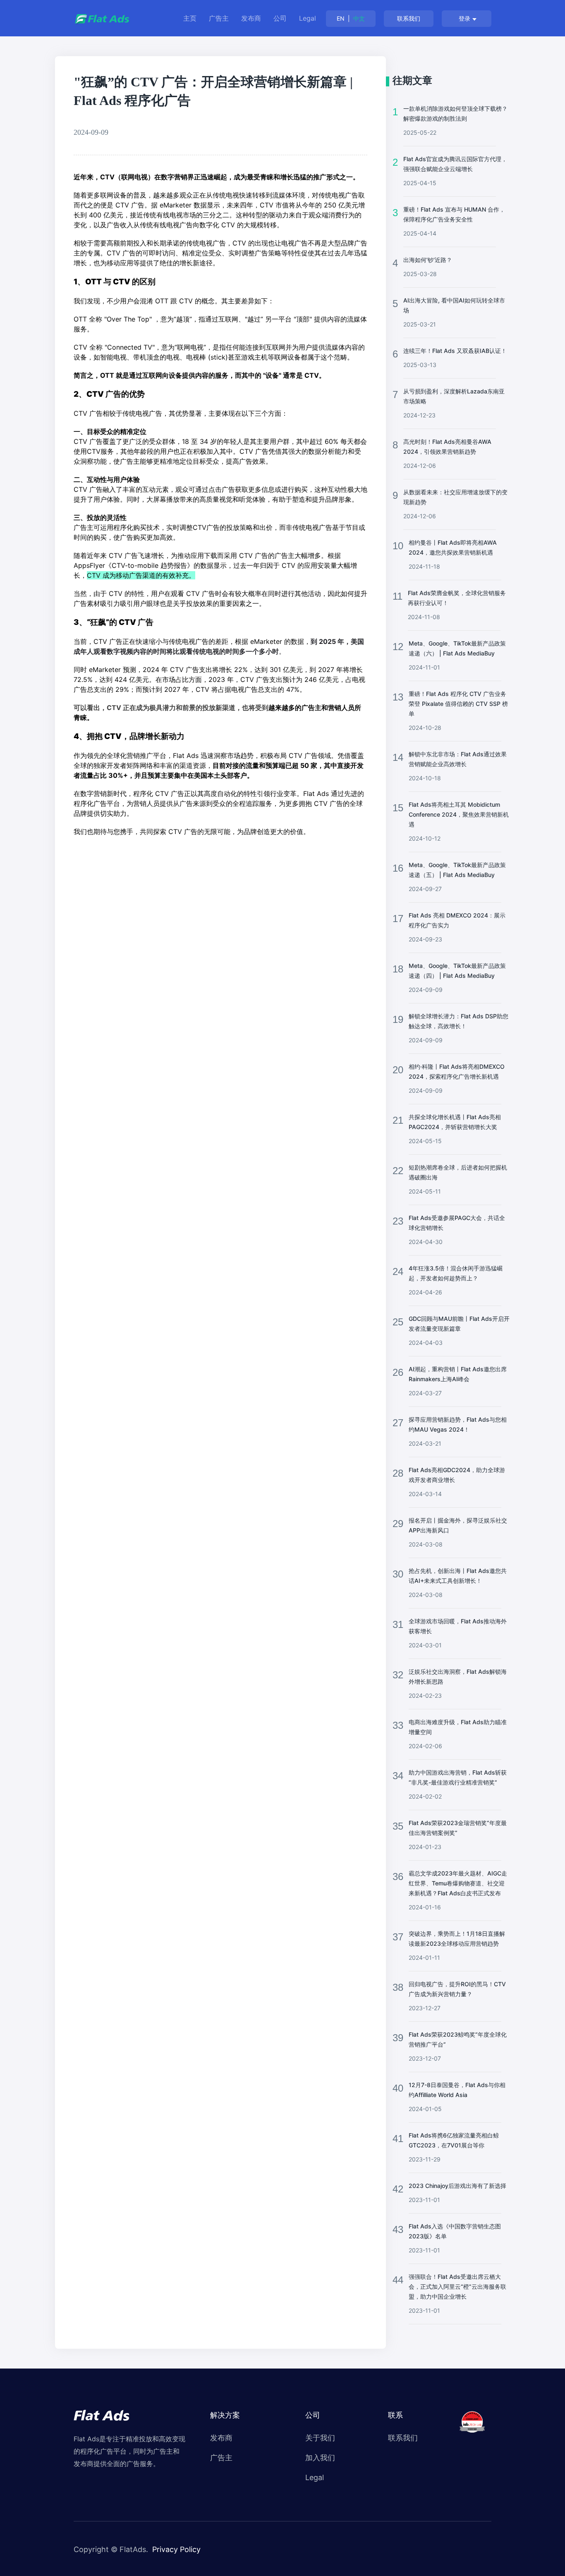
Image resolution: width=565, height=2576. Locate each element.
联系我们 (409, 18)
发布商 (251, 18)
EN (341, 18)
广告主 (219, 18)
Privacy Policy (176, 2549)
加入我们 (320, 2458)
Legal (308, 18)
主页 (190, 18)
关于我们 (320, 2438)
